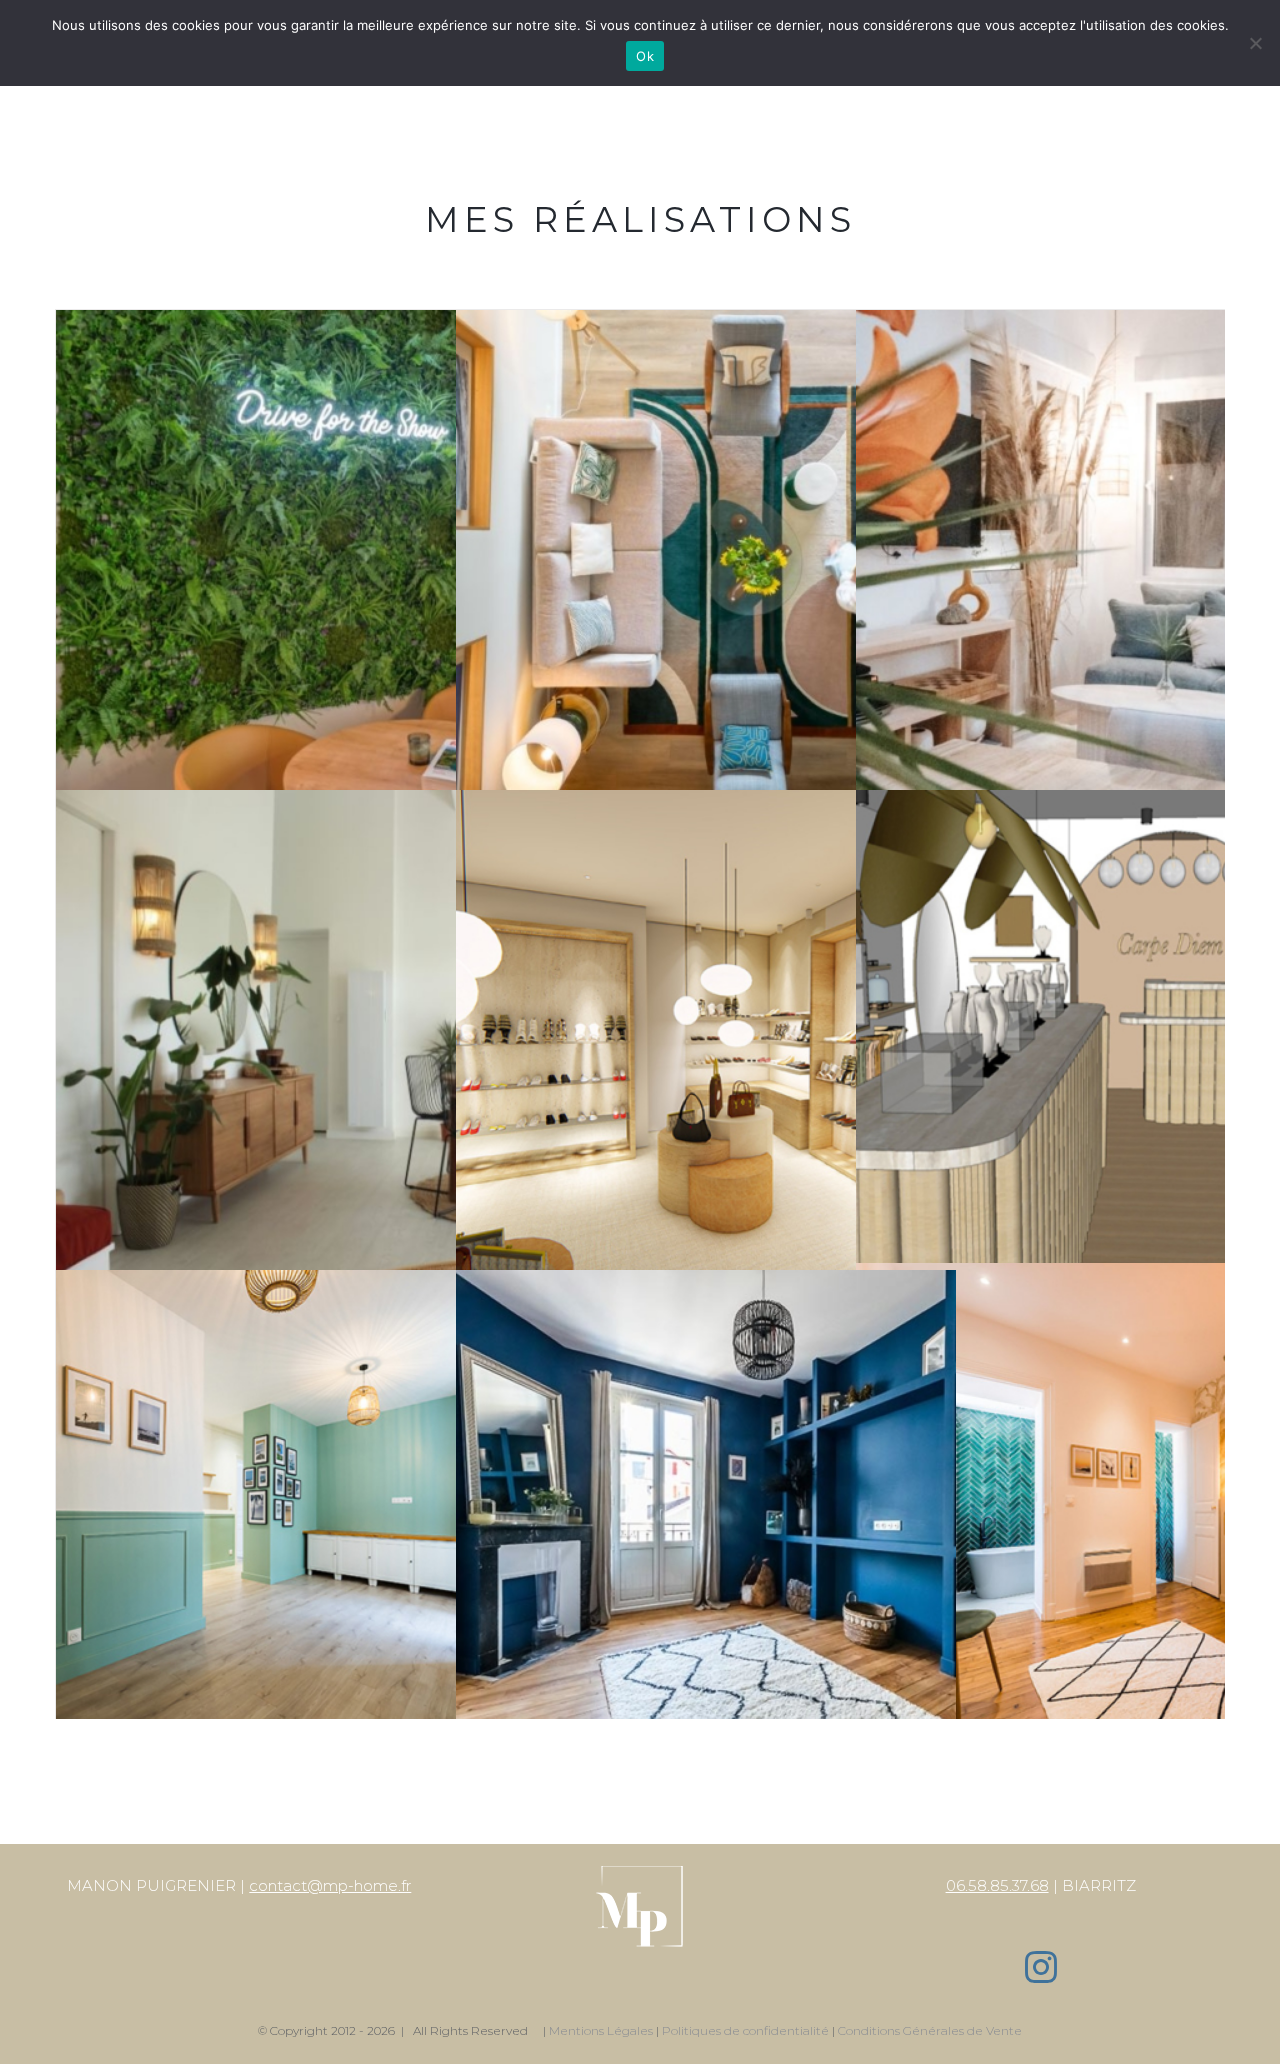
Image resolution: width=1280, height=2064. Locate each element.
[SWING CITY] (306, 324)
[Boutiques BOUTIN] (706, 804)
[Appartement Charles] (306, 1284)
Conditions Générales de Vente (930, 2030)
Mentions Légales (601, 2030)
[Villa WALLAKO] (306, 804)
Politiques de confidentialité (745, 2030)
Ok (645, 56)
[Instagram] (1041, 1967)
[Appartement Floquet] (706, 1284)
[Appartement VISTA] (706, 324)
